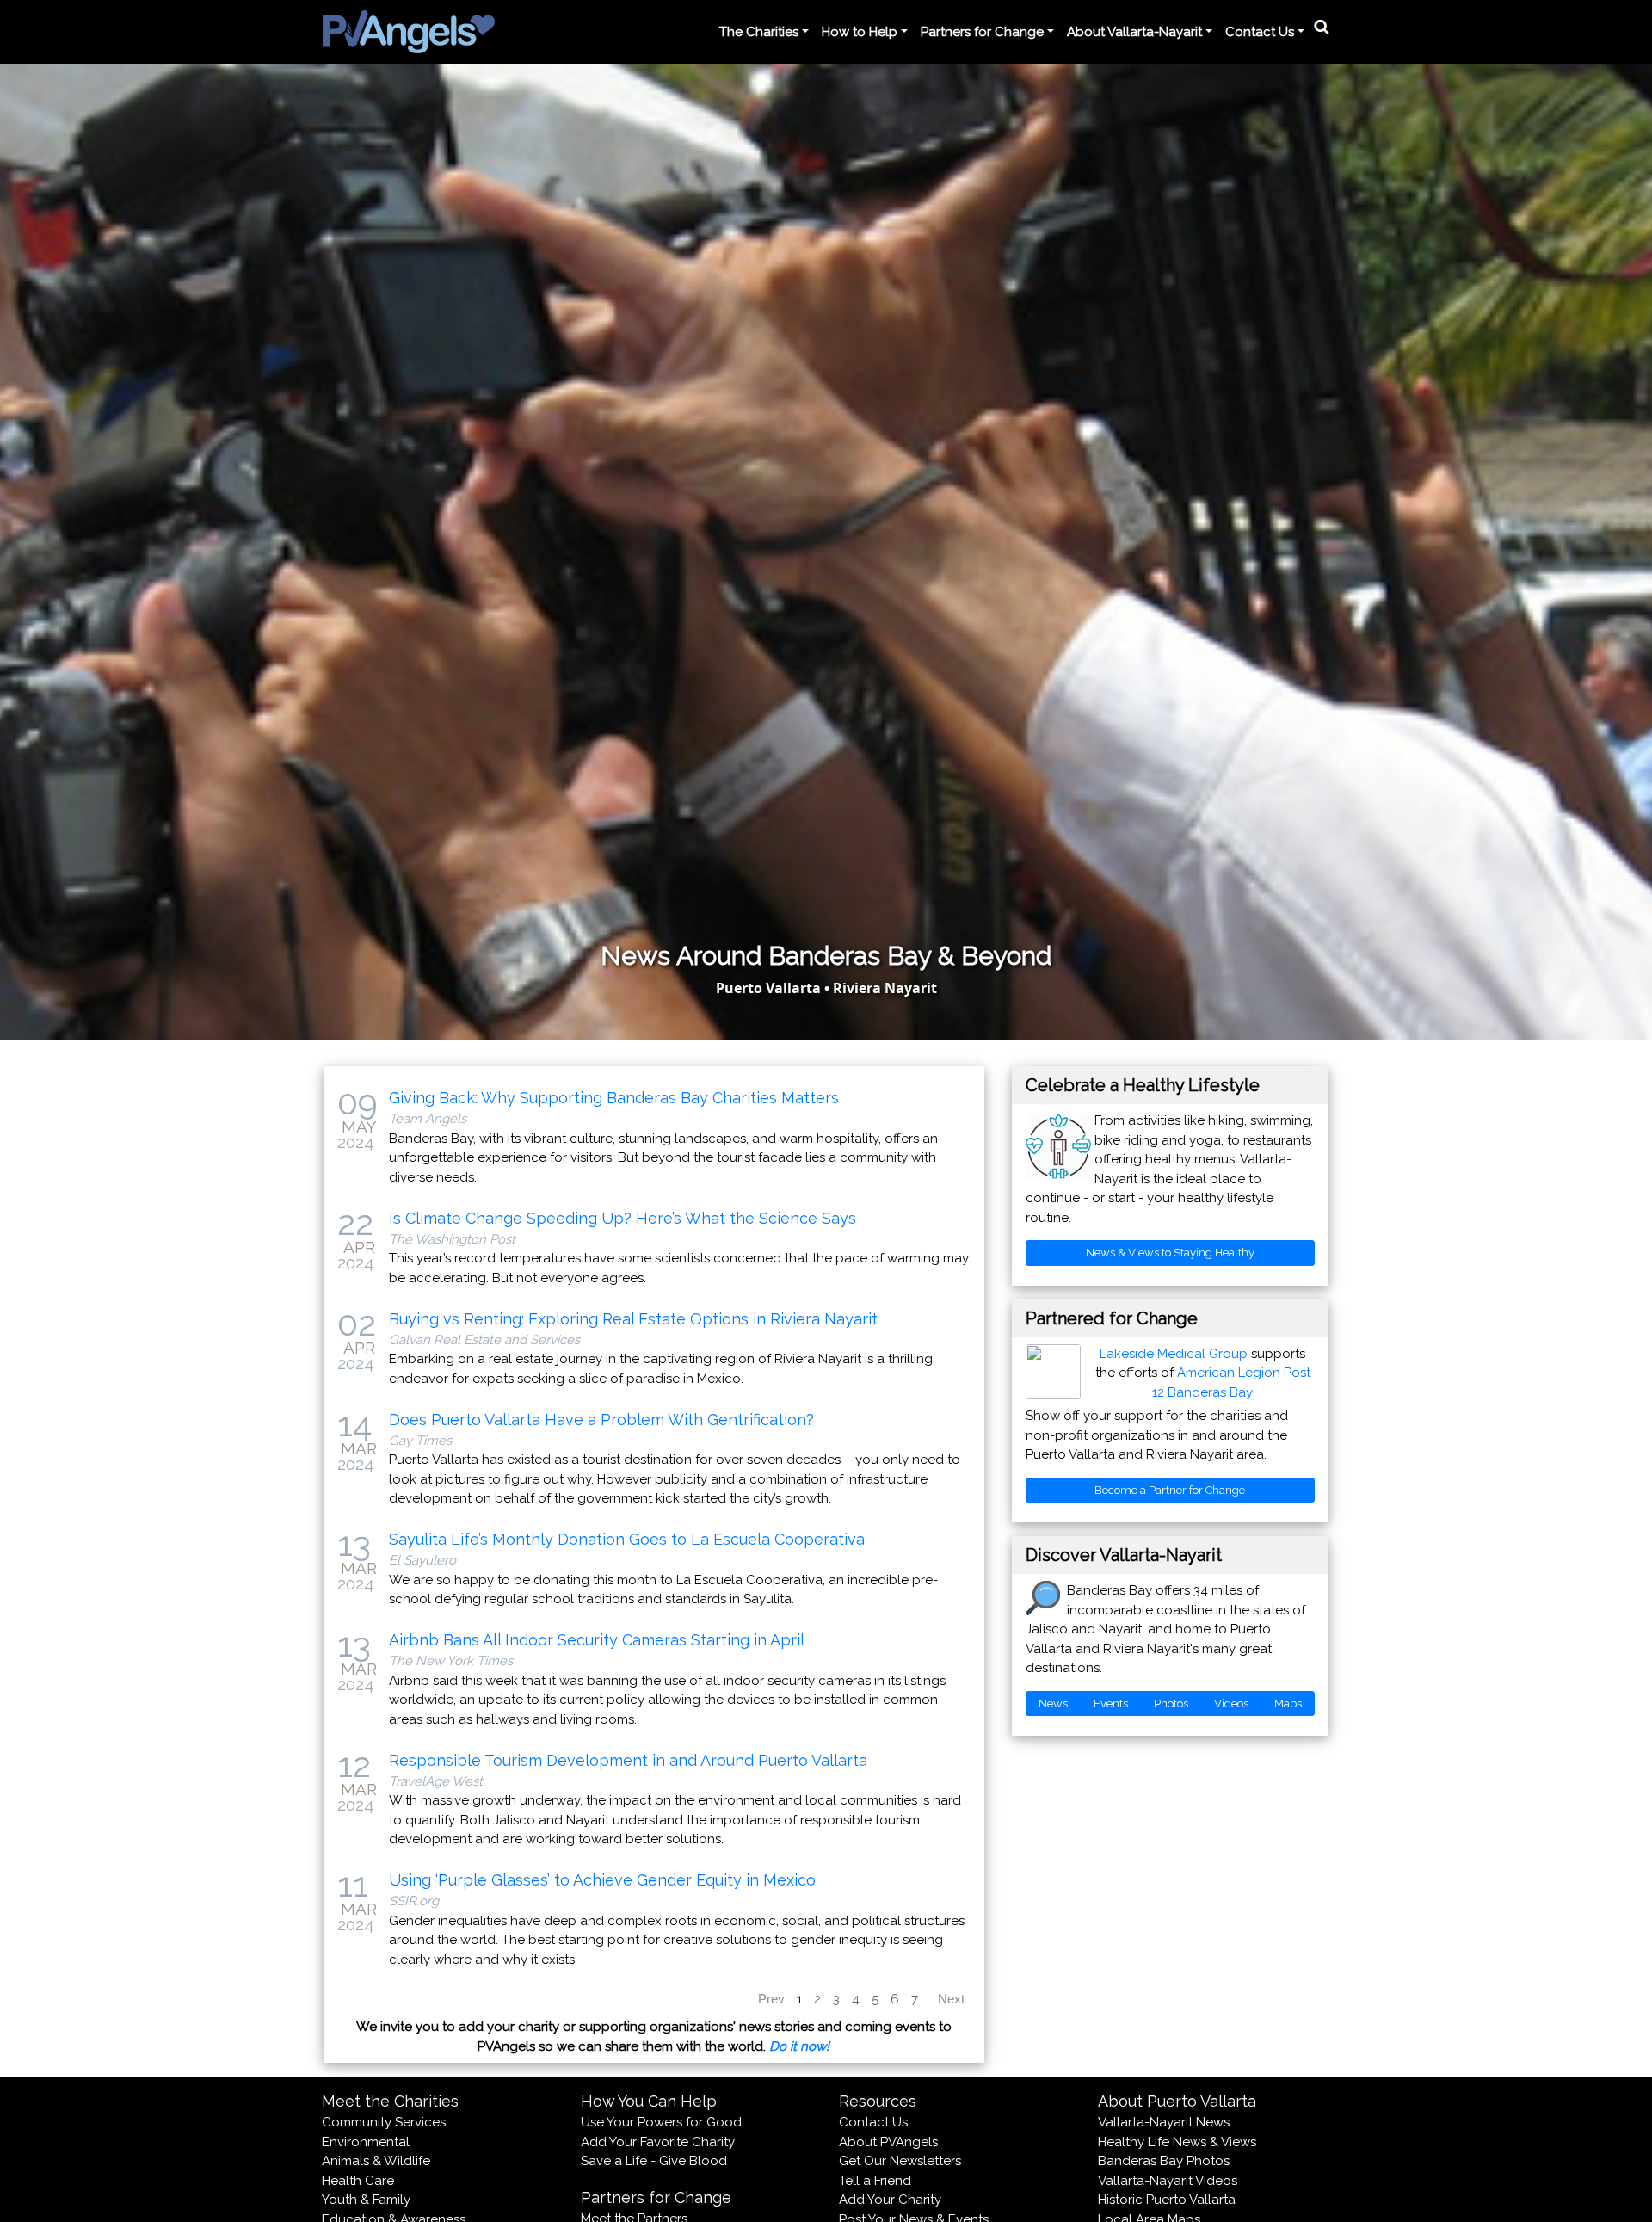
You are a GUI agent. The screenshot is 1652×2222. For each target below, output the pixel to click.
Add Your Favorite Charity (658, 2142)
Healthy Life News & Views (1177, 2142)
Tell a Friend (875, 2181)
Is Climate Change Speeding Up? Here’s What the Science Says (623, 1218)
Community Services (384, 2122)
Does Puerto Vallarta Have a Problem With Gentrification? (601, 1420)
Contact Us (873, 2122)
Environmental (366, 2142)
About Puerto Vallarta (1177, 2101)
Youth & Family (366, 2200)
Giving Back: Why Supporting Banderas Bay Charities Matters (614, 1098)
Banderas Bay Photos (1164, 2161)
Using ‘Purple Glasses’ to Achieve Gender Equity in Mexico (602, 1880)
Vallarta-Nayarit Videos (1168, 2181)
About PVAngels (888, 2142)
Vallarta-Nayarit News (1164, 2122)
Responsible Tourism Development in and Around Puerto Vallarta (628, 1760)
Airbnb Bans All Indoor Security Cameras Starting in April (597, 1640)
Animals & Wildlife (376, 2161)
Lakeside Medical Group (1174, 1354)
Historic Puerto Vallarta (1167, 2200)
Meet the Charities (390, 2101)
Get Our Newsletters (900, 2161)
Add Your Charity (890, 2200)
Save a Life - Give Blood (654, 2161)
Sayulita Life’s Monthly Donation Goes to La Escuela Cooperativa (627, 1539)
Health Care (358, 2181)
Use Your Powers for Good (661, 2122)
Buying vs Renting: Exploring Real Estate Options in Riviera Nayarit (633, 1319)
